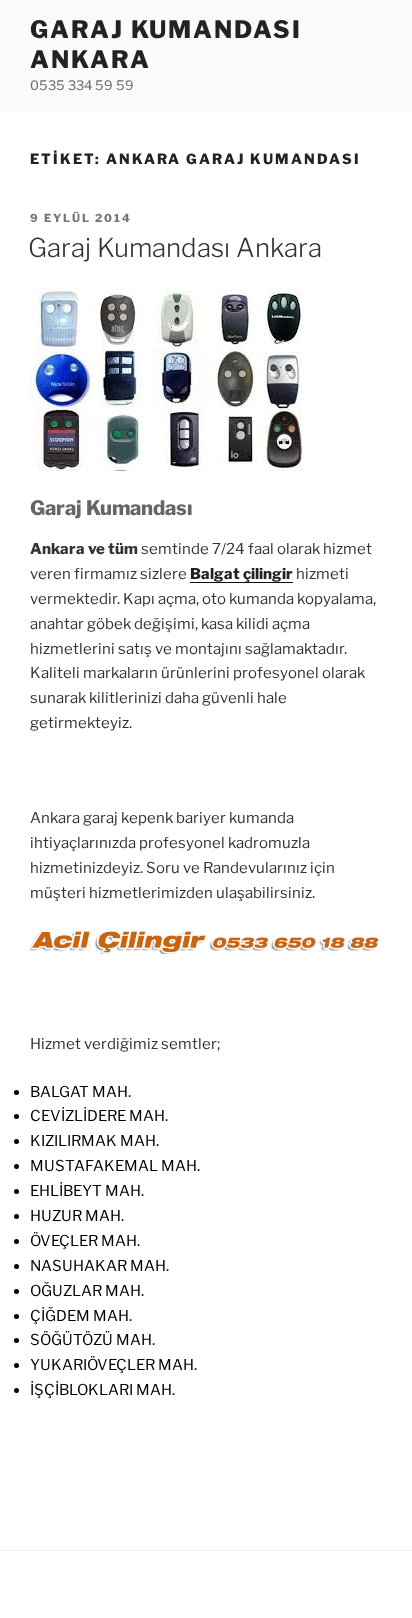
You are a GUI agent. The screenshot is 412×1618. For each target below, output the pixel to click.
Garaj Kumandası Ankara (175, 247)
